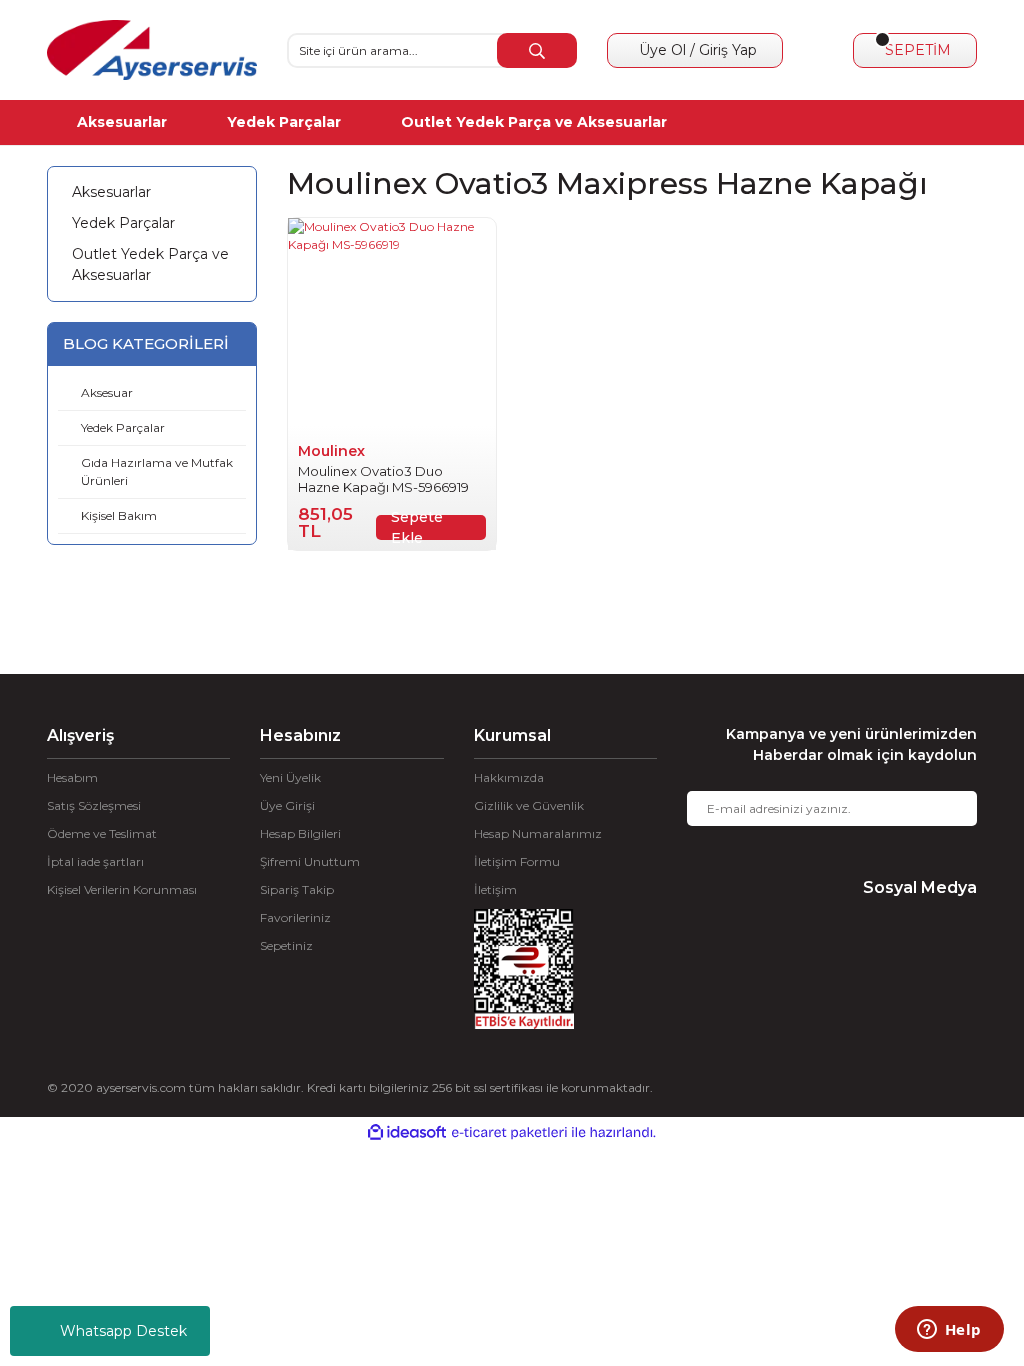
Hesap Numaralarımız (538, 833)
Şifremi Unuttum (310, 861)
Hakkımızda (509, 777)
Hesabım (72, 777)
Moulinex (331, 451)
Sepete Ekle (417, 527)
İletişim (495, 889)
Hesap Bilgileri (300, 833)
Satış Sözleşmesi (94, 805)
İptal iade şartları (95, 861)
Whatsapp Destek (123, 1331)
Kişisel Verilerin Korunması (122, 889)
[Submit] (947, 808)
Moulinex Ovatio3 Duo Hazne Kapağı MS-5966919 (383, 479)
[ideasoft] (407, 1132)
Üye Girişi (287, 805)
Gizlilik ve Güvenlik (529, 805)
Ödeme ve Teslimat (102, 833)
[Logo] (152, 50)
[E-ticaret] (509, 1132)
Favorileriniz (295, 917)
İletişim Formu (517, 861)
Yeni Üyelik (290, 777)
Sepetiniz (286, 945)
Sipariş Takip (297, 889)
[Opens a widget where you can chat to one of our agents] (949, 1331)
